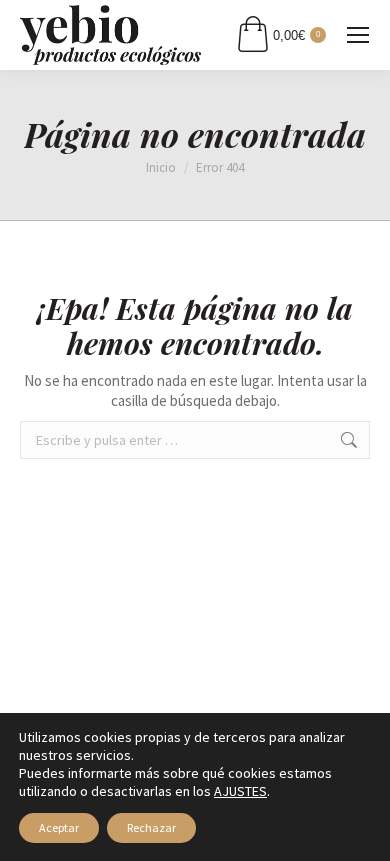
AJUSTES (240, 791)
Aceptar (59, 827)
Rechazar (151, 827)
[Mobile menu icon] (358, 35)
